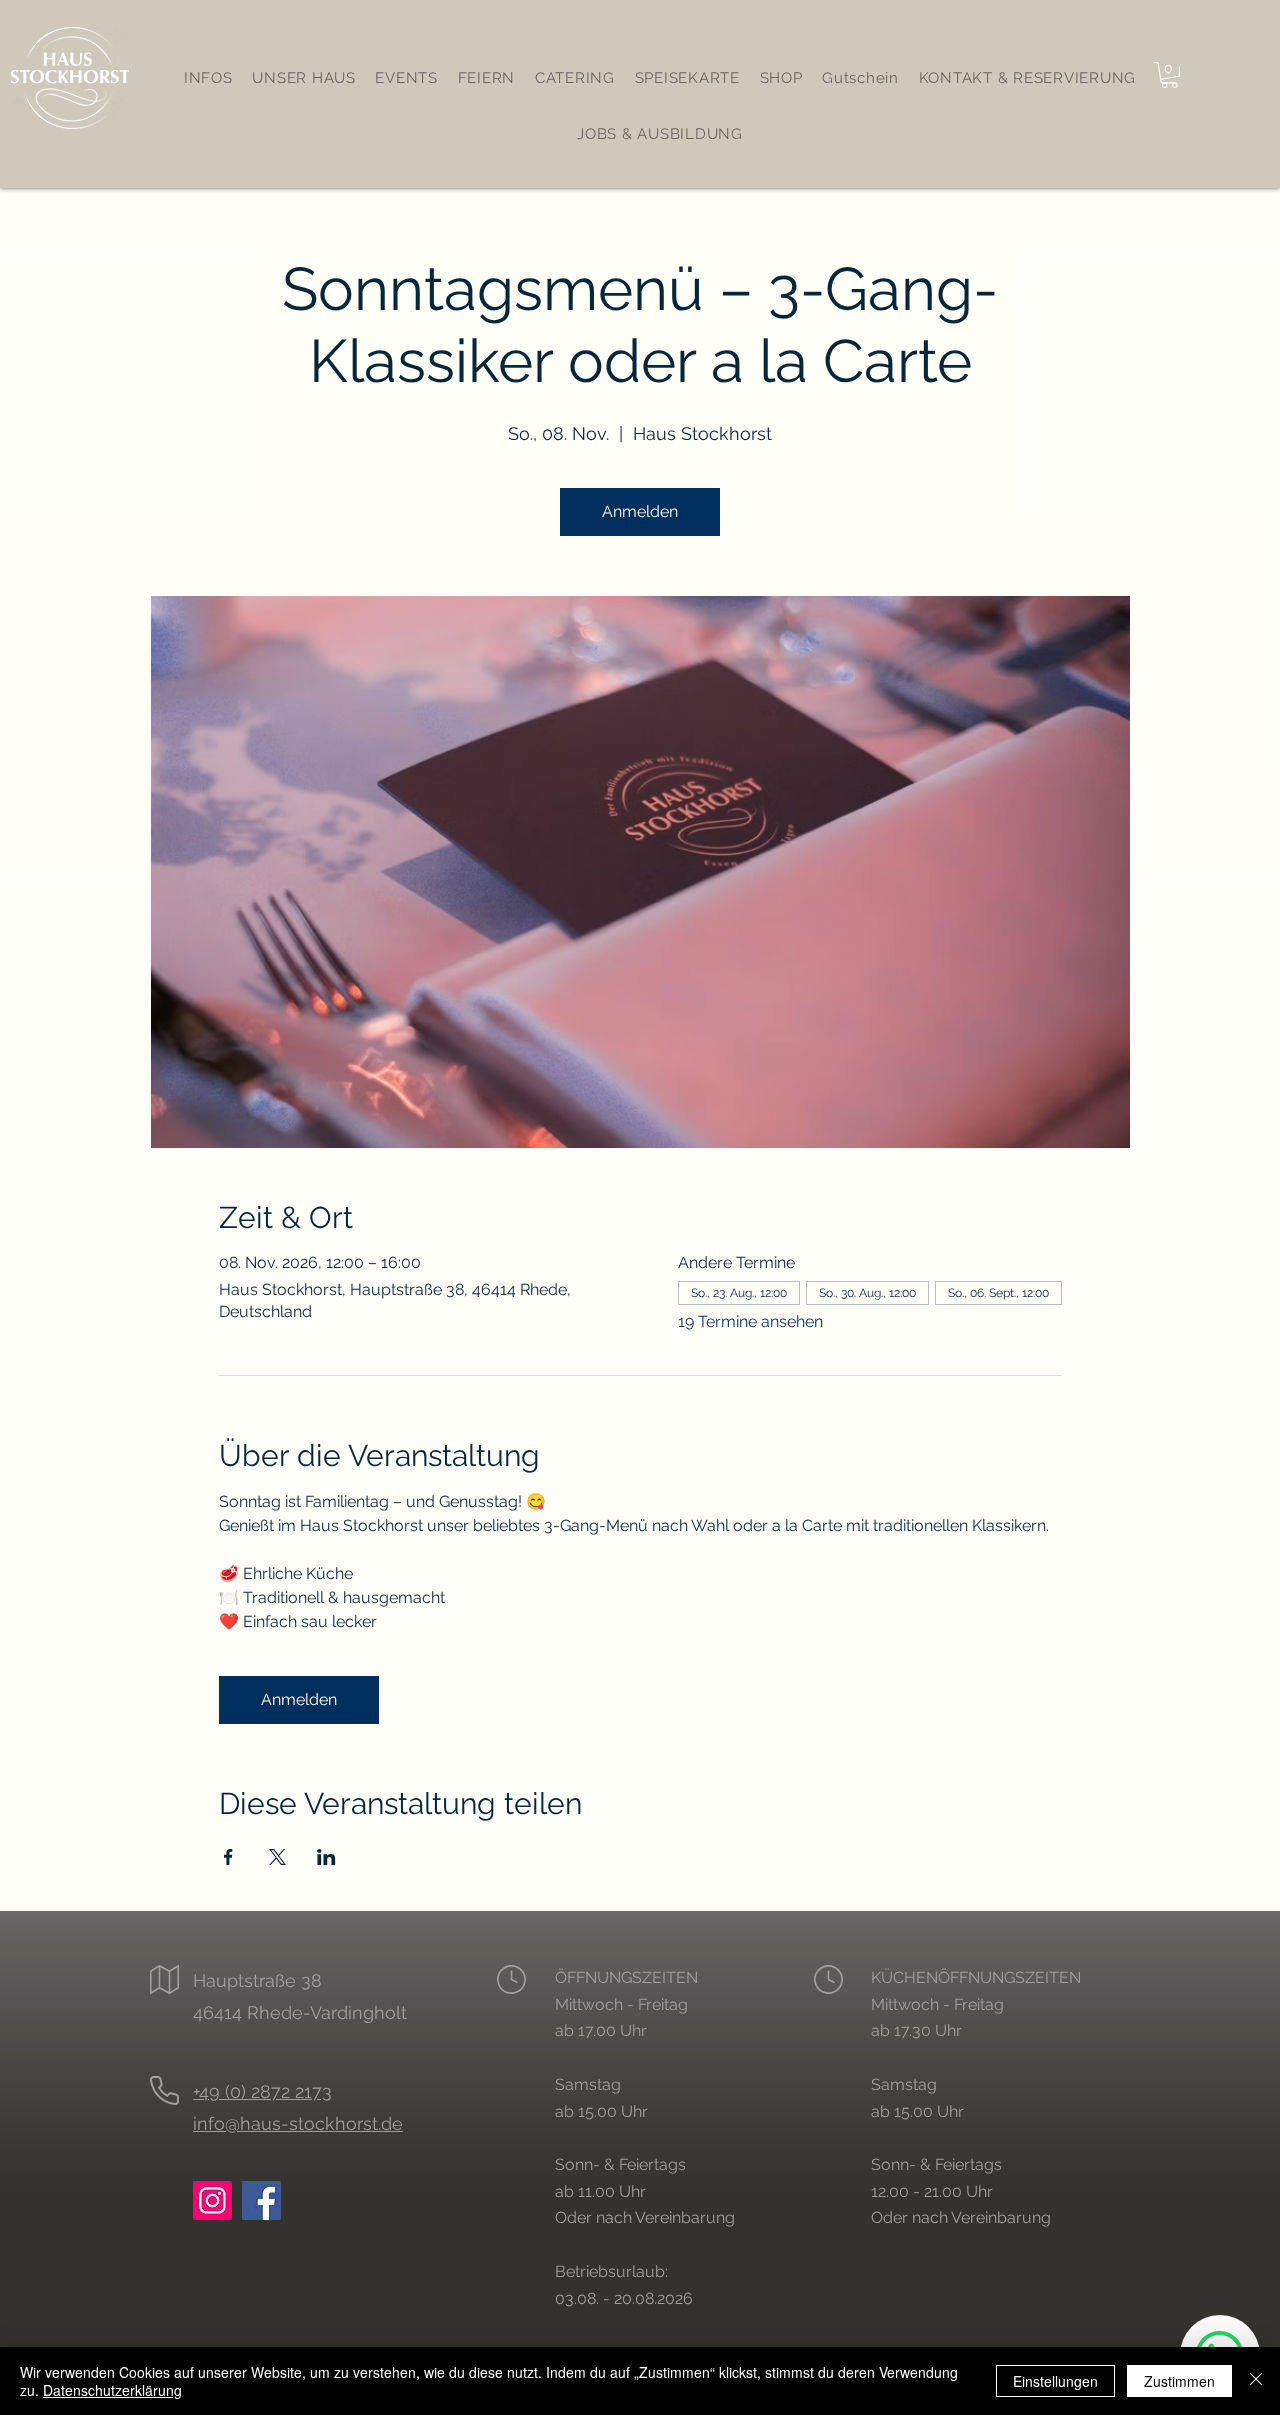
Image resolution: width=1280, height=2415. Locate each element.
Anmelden (640, 511)
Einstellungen (1055, 2381)
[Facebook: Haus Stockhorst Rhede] (261, 2200)
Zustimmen (1179, 2381)
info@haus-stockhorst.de (298, 2123)
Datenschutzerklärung (112, 2390)
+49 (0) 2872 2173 (262, 2091)
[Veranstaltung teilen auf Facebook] (228, 1857)
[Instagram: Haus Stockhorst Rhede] (212, 2200)
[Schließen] (1256, 2381)
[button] (1169, 75)
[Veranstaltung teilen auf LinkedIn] (326, 1857)
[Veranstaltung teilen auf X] (277, 1857)
